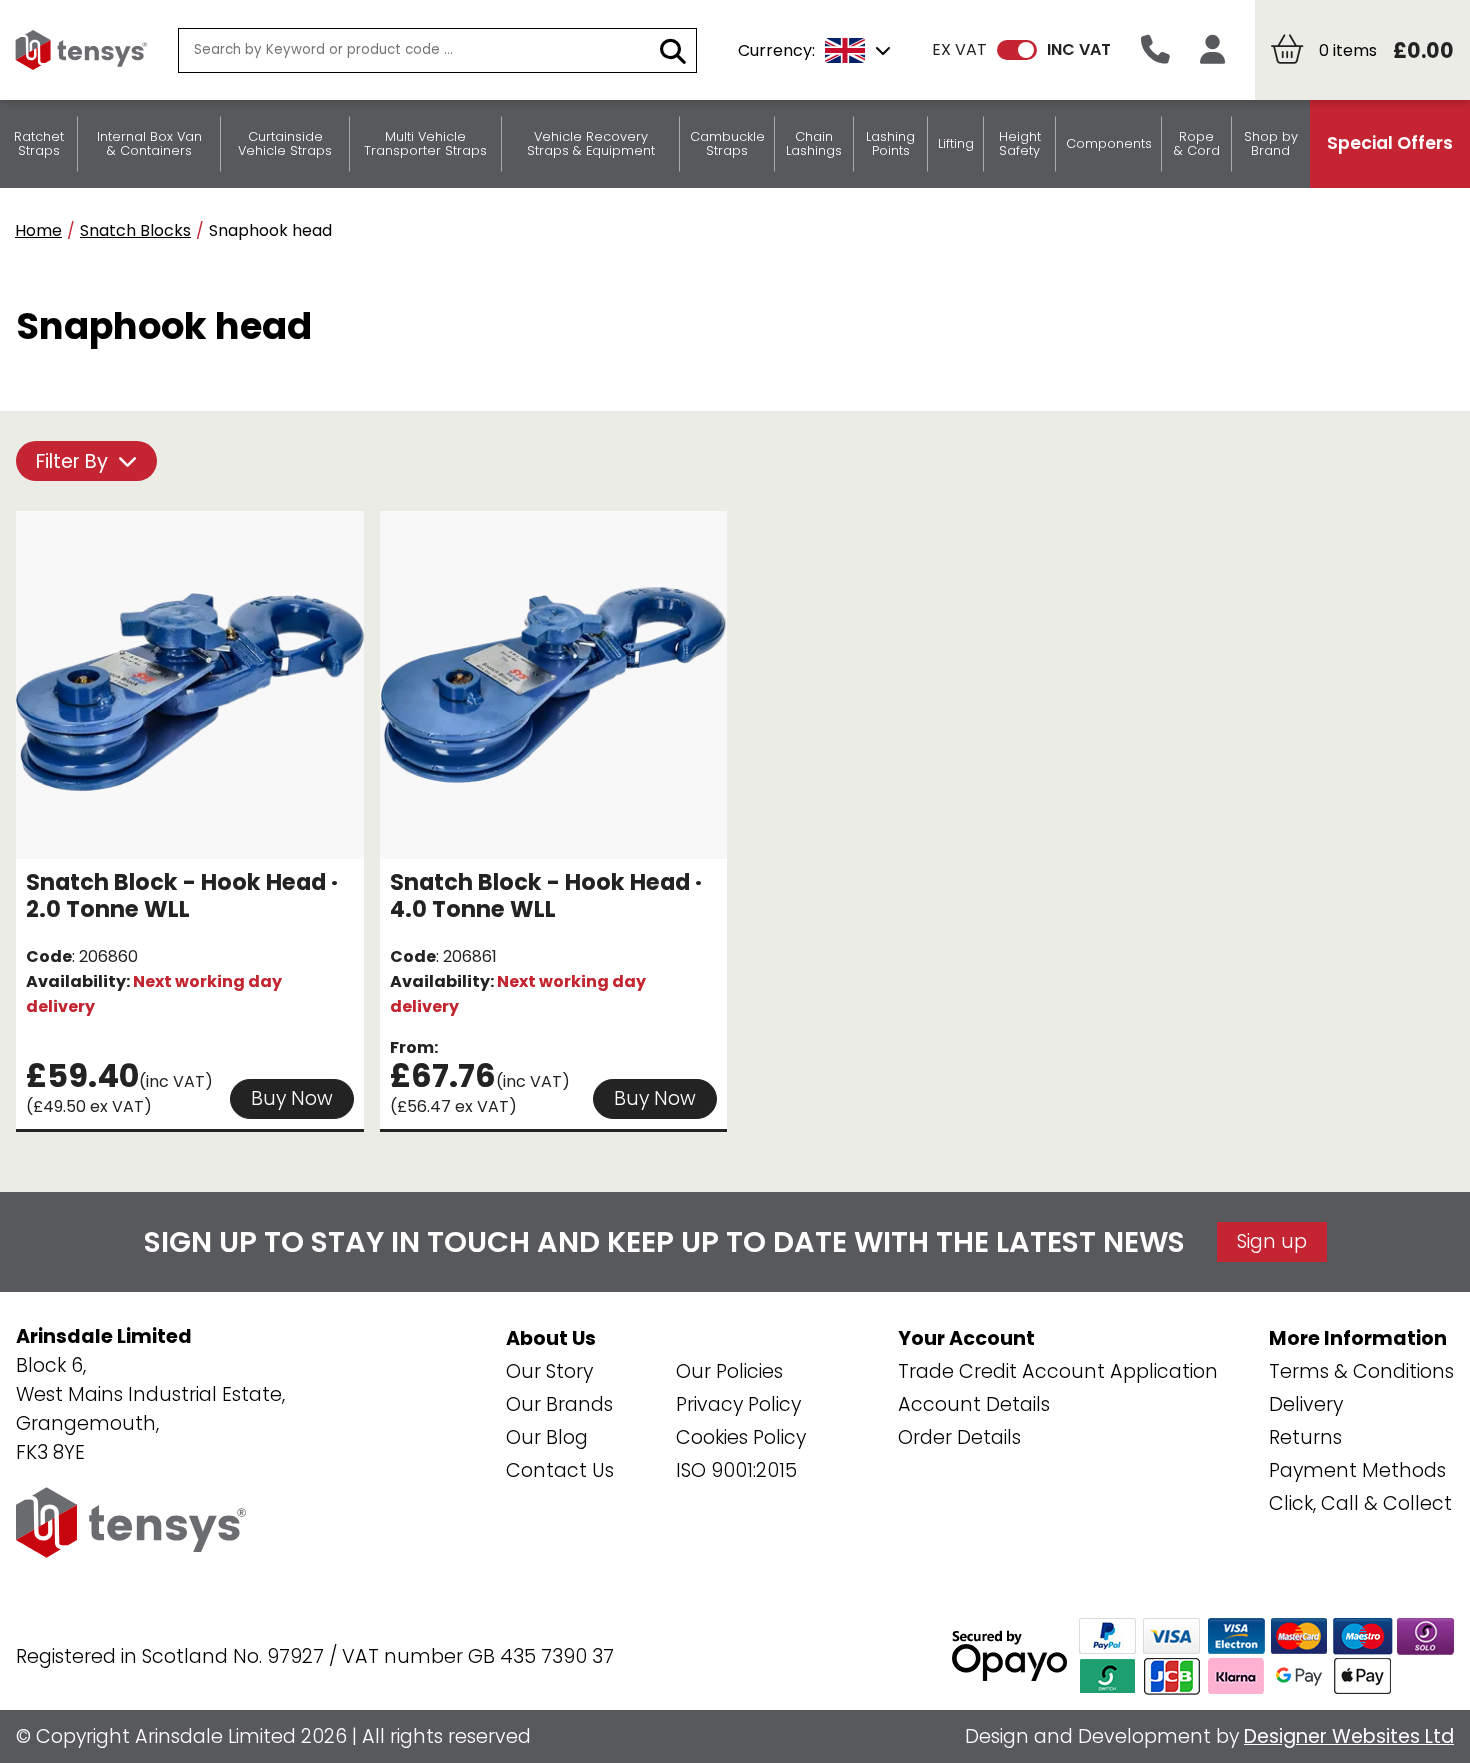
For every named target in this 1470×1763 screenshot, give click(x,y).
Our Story (549, 1371)
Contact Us (560, 1470)
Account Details (974, 1404)
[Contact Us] (1155, 50)
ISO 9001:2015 (736, 1470)
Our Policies (729, 1371)
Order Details (959, 1437)
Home (38, 230)
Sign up (1272, 1241)
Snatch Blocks (135, 230)
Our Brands (559, 1404)
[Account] (1212, 50)
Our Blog (547, 1437)
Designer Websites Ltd (1349, 1736)
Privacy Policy (738, 1404)
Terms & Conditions (1361, 1371)
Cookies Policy (741, 1437)
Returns (1305, 1437)
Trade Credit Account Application (1058, 1371)
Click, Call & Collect (1360, 1503)
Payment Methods (1357, 1470)
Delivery (1306, 1404)
